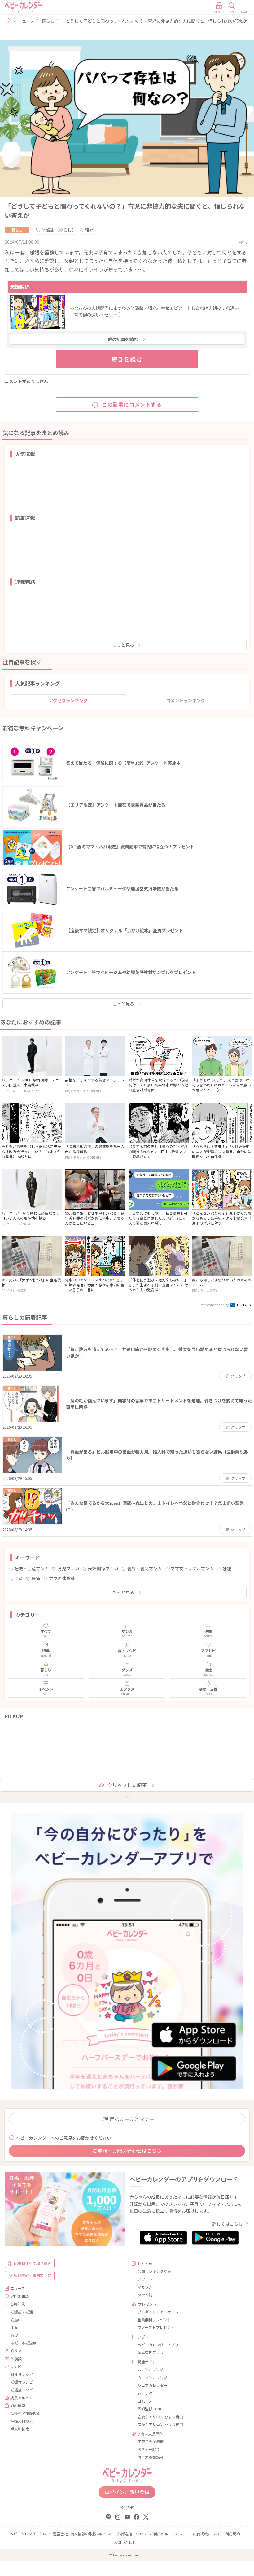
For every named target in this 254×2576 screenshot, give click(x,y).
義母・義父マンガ (144, 1568)
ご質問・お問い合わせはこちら (127, 2151)
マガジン (145, 2287)
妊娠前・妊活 (22, 2312)
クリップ (238, 1376)
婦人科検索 (20, 2429)
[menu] (245, 8)
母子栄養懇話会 (151, 2457)
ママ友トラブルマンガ (192, 1568)
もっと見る (123, 645)
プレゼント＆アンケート (158, 2312)
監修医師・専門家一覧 (33, 2275)
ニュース (26, 21)
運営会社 (60, 2534)
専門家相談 (20, 2296)
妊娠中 (16, 2320)
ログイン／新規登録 (127, 2492)
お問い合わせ (125, 2542)
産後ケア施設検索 (25, 2413)
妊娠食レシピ (22, 2382)
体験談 (16, 2359)
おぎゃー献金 (149, 2449)
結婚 (89, 230)
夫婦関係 (20, 286)
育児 (14, 2335)
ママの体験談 (62, 1578)
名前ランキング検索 (154, 2271)
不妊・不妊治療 (24, 2343)
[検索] (232, 8)
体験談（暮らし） (59, 230)
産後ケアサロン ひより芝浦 (160, 2424)
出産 (19, 1578)
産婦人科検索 (22, 2421)
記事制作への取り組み (33, 2263)
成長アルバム (21, 2398)
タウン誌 (145, 2295)
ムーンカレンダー (152, 2369)
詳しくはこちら (227, 2224)
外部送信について (132, 2534)
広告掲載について (208, 2534)
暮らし (48, 21)
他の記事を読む (123, 339)
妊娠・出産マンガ (32, 1568)
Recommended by (215, 1305)
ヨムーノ (145, 2401)
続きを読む (127, 359)
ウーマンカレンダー (154, 2378)
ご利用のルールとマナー (127, 2119)
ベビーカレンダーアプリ (158, 2345)
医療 (36, 1578)
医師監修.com (149, 2409)
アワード (145, 2279)
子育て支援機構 (151, 2441)
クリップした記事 (127, 1785)
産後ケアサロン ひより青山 (160, 2417)
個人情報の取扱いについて (93, 2534)
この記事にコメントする (132, 404)
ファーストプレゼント (156, 2327)
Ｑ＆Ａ (16, 2351)
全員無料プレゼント (154, 2320)
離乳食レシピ (22, 2374)
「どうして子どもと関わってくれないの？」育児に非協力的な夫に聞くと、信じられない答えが (154, 21)
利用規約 (233, 2534)
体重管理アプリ (151, 2352)
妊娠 (227, 1568)
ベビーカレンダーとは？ (30, 2534)
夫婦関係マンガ (103, 1568)
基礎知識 (18, 2304)
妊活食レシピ (22, 2390)
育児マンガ (68, 1568)
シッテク (145, 2393)
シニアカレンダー (152, 2385)
